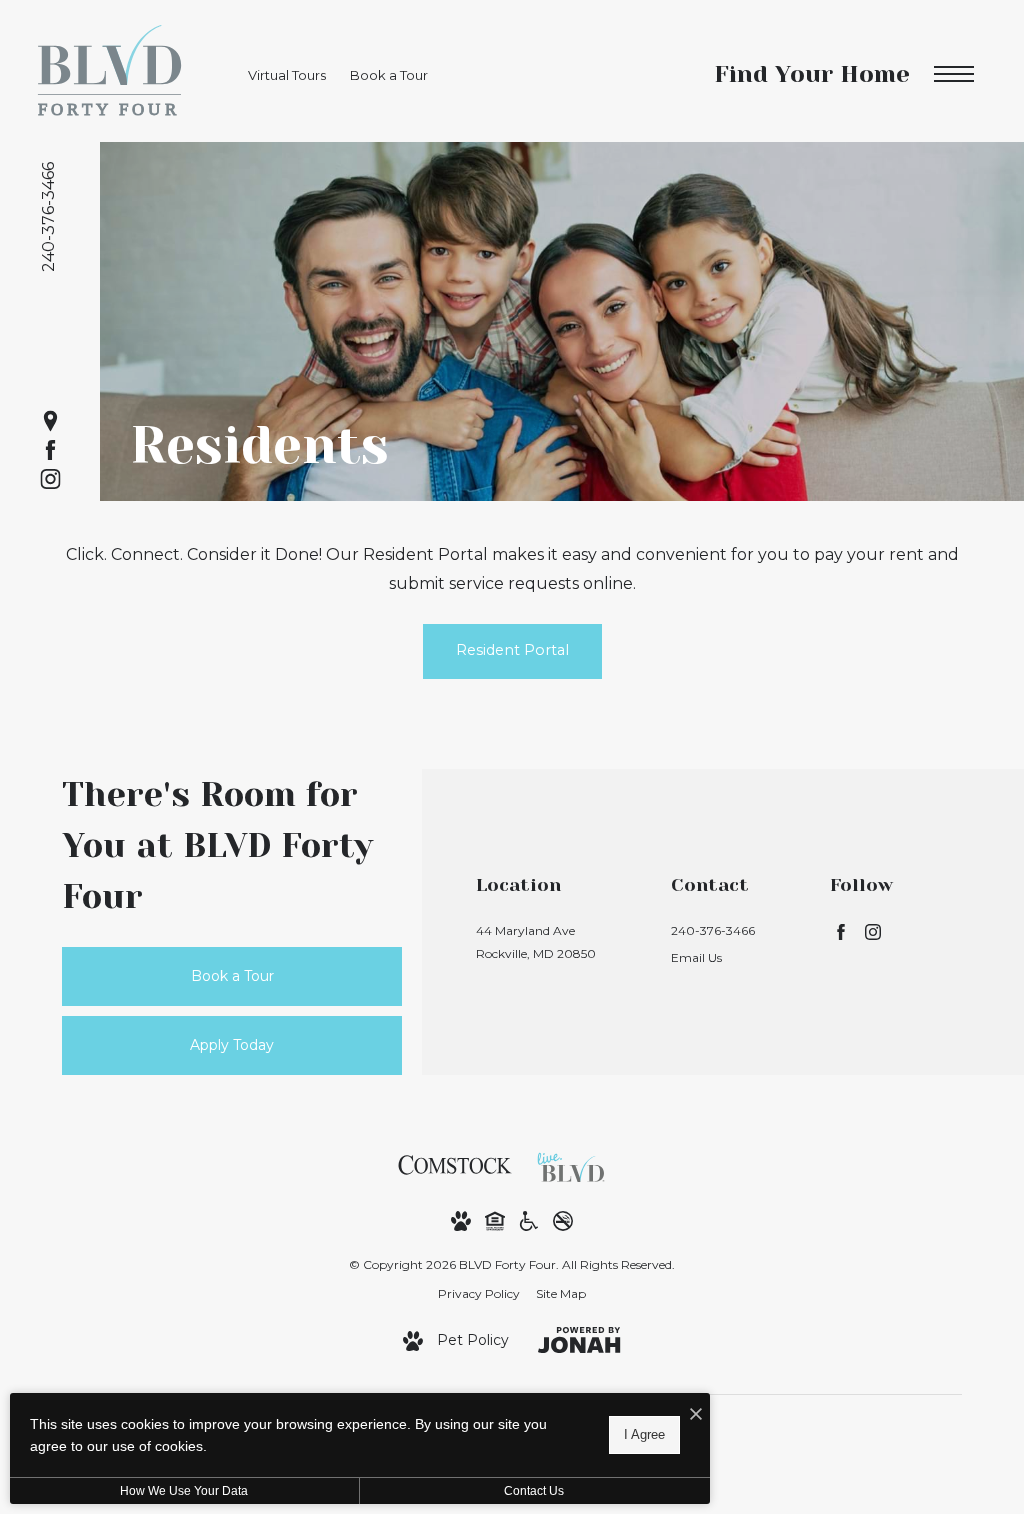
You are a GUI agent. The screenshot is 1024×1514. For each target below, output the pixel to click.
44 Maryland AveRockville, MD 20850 (536, 942)
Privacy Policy (479, 1293)
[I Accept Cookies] (696, 1415)
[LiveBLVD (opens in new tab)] (576, 1164)
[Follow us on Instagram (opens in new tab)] (50, 478)
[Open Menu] (954, 74)
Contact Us (534, 1491)
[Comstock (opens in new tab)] (455, 1164)
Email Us (696, 957)
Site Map (561, 1293)
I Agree (644, 1434)
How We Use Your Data (184, 1491)
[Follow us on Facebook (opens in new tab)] (50, 449)
